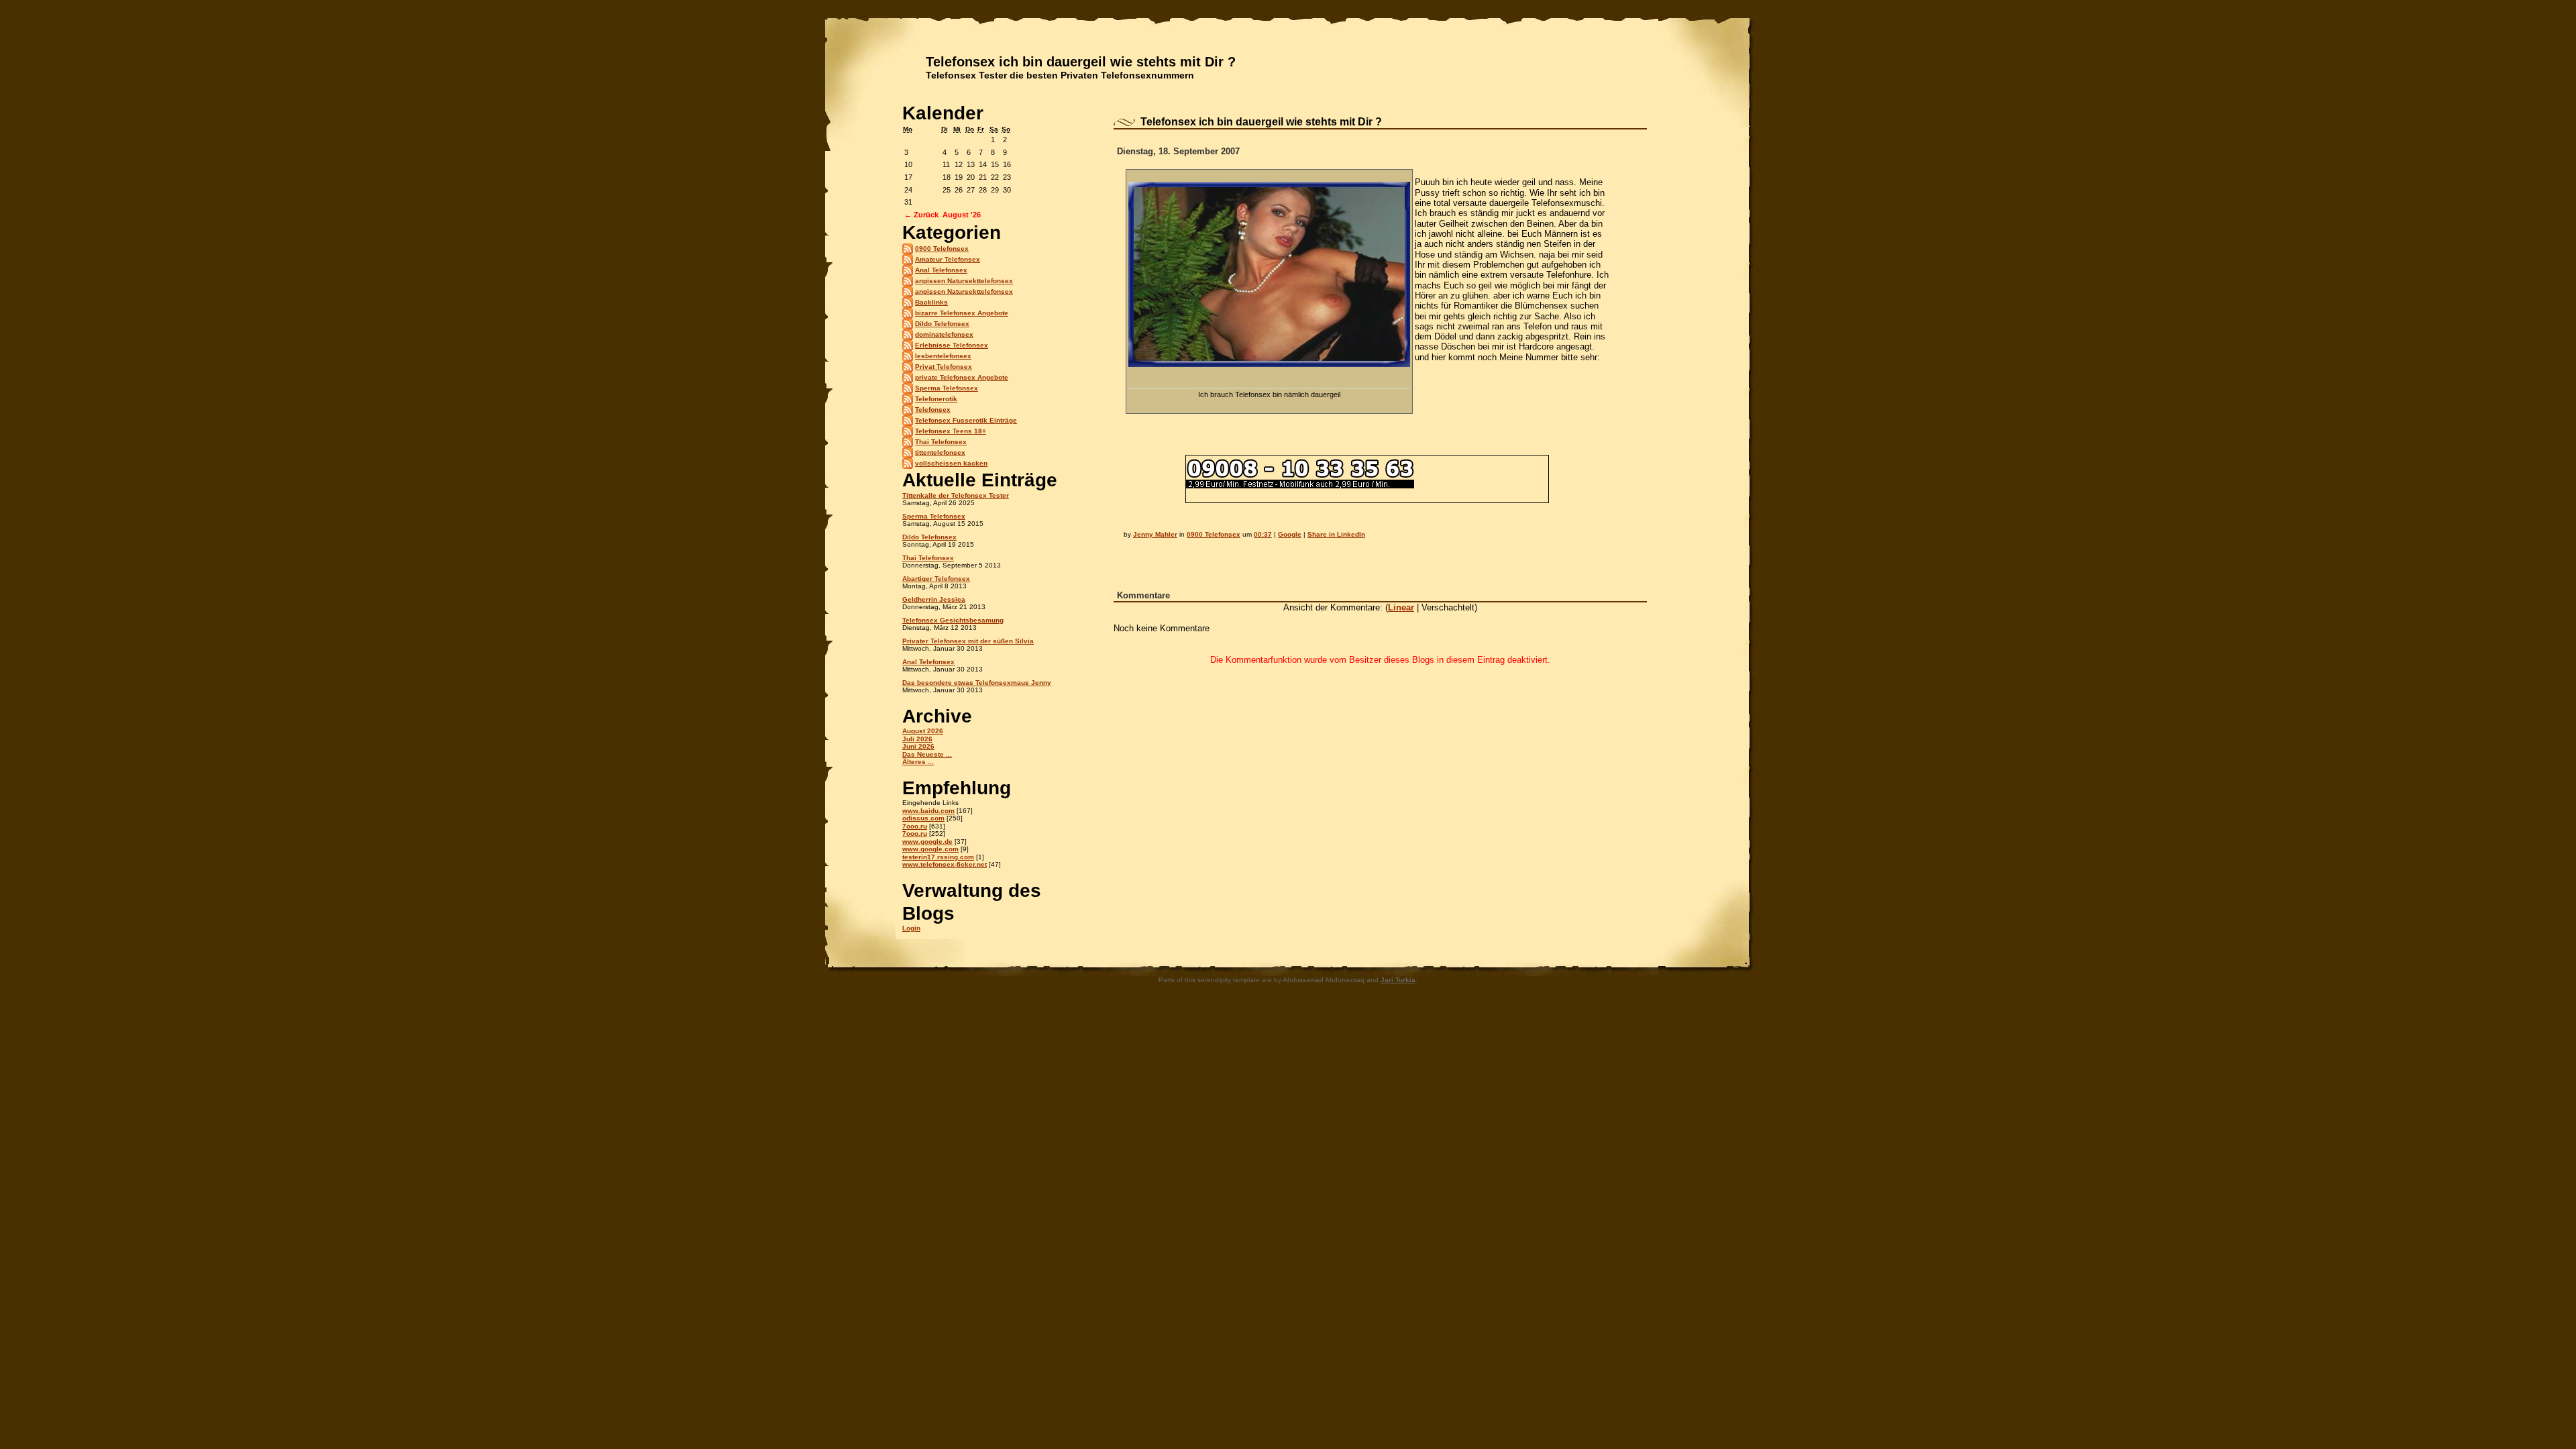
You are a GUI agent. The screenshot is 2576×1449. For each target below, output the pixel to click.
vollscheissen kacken (951, 463)
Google (1290, 534)
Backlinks (931, 302)
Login (911, 928)
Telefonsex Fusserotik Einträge (966, 420)
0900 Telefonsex (942, 249)
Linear (1401, 607)
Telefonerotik (936, 399)
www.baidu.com (928, 811)
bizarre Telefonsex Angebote (962, 313)
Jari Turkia (1398, 980)
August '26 (962, 215)
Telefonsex (933, 410)
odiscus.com (923, 818)
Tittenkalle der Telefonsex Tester (956, 495)
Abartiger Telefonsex (936, 579)
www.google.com (930, 849)
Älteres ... (918, 762)
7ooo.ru (915, 826)
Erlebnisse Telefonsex (952, 345)
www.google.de (927, 842)
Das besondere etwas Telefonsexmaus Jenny (977, 683)
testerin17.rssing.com (938, 857)
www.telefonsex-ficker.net (945, 864)
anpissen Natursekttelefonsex (964, 281)
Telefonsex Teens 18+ (951, 431)
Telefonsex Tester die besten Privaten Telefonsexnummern (1060, 75)
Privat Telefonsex (944, 367)
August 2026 (923, 731)
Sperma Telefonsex (947, 388)
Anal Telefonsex (941, 270)
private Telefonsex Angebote (962, 377)
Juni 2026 (918, 746)
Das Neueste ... (927, 754)
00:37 (1263, 534)
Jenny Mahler (1155, 534)
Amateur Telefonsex (948, 259)
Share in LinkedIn (1336, 534)
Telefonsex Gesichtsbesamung (953, 620)
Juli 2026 (917, 739)
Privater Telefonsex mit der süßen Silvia (968, 641)
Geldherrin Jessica (934, 599)
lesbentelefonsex (943, 356)
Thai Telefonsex (941, 442)
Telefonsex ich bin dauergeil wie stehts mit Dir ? (1081, 62)
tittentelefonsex (940, 452)
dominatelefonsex (944, 334)
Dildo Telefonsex (942, 324)
